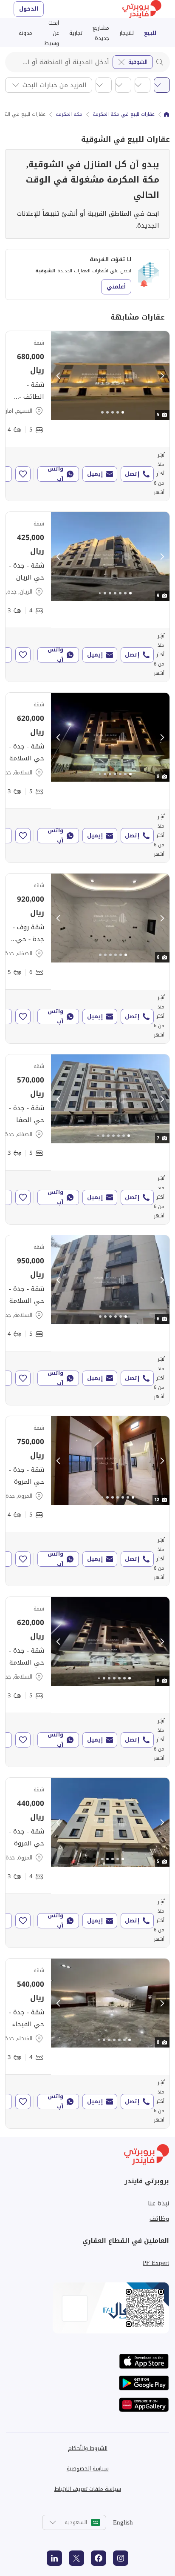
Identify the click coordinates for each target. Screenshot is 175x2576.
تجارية (76, 33)
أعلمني (116, 287)
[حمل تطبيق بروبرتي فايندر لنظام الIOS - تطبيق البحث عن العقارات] (144, 2361)
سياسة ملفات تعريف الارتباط (88, 2489)
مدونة (25, 33)
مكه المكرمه (69, 114)
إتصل (132, 474)
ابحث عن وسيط (52, 33)
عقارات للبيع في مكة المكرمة (124, 114)
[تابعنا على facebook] (99, 2558)
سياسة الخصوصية (88, 2469)
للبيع (150, 33)
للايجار (127, 33)
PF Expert (156, 2263)
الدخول (29, 9)
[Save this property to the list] (23, 474)
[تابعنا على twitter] (76, 2558)
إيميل (95, 474)
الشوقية (138, 62)
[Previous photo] (59, 376)
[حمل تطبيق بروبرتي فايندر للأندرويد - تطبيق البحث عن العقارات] (144, 2383)
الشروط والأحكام (88, 2448)
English (123, 2522)
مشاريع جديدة (101, 33)
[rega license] (87, 2308)
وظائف (159, 2219)
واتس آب (55, 474)
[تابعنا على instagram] (121, 2558)
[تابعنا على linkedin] (54, 2558)
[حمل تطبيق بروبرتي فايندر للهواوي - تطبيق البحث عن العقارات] (144, 2405)
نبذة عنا (158, 2203)
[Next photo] (162, 376)
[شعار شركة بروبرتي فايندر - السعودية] (142, 9)
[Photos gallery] (110, 376)
